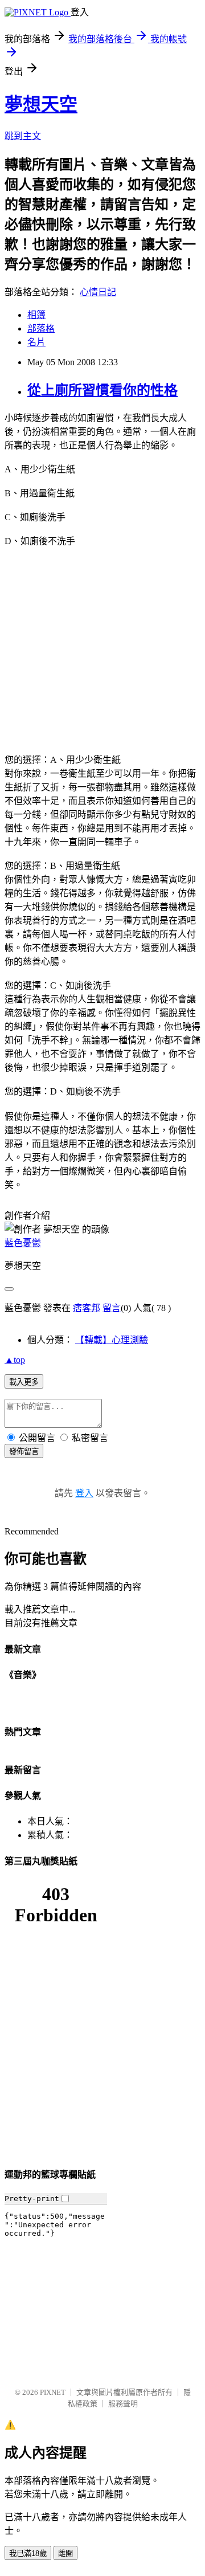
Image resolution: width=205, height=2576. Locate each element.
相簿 (36, 315)
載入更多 (24, 1382)
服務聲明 (123, 2404)
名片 (36, 342)
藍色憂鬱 (23, 1243)
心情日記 (98, 292)
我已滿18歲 (28, 2553)
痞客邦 (87, 1308)
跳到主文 (23, 136)
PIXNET (53, 2392)
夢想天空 (41, 104)
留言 (112, 1308)
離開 (65, 2553)
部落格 (41, 328)
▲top (15, 1360)
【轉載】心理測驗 (112, 1340)
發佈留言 (24, 1452)
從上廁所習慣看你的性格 (102, 390)
